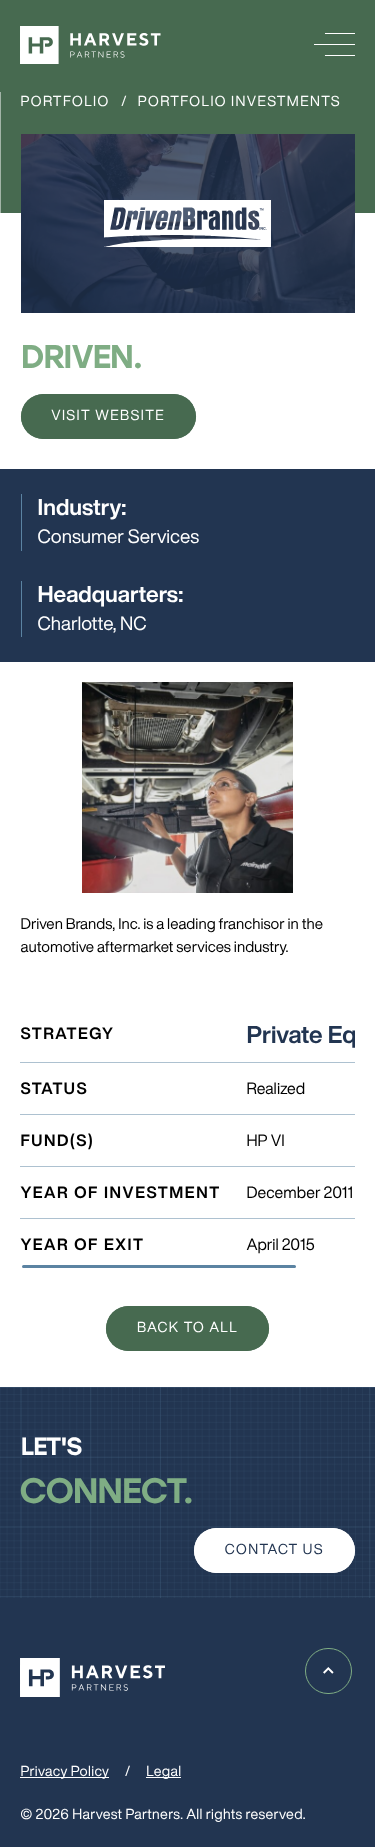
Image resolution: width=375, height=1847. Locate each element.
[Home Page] (90, 45)
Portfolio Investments (239, 101)
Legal (163, 1771)
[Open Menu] (334, 45)
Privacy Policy (64, 1771)
